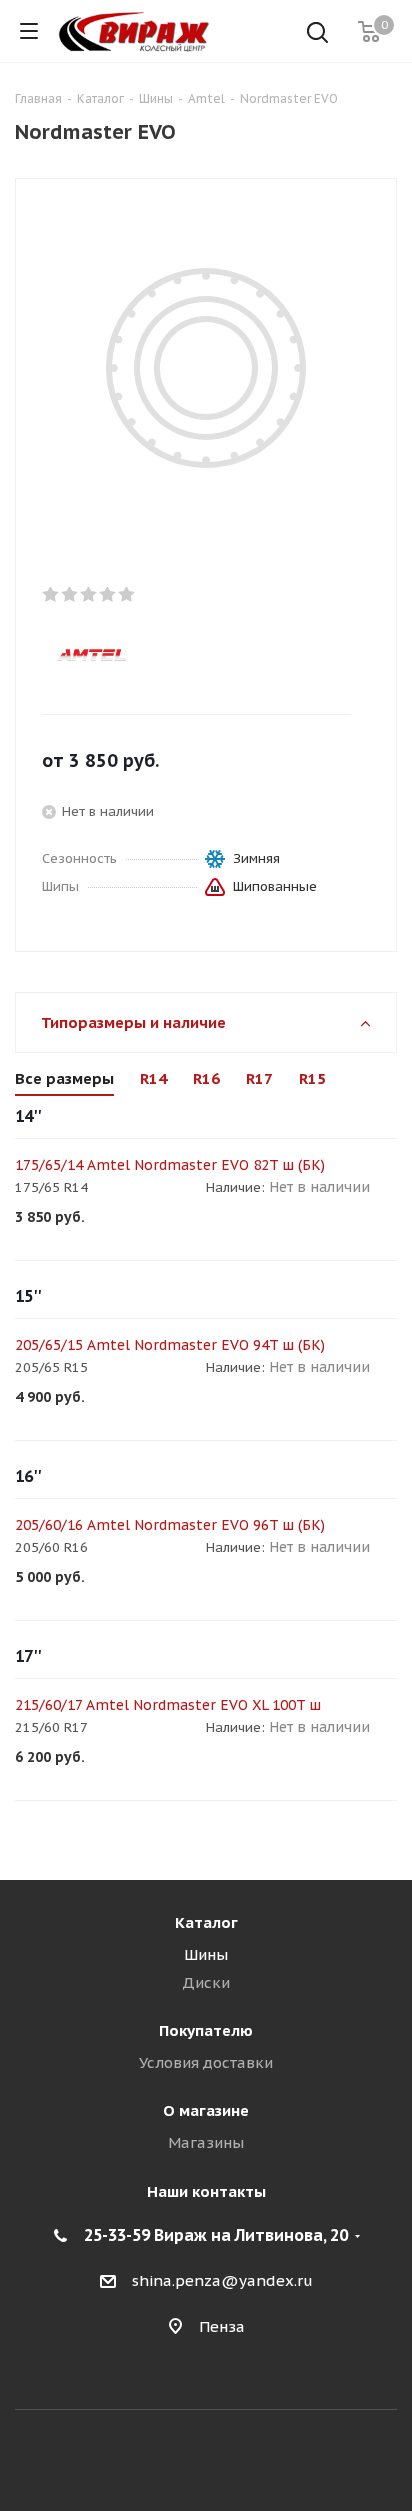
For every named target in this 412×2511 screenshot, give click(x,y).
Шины (206, 1954)
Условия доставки (206, 2062)
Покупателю (206, 2030)
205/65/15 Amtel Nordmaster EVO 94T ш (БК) (170, 1345)
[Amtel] (189, 654)
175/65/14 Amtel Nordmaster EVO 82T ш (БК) (170, 1165)
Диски (206, 1982)
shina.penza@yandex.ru (222, 2280)
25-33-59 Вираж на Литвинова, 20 (216, 2235)
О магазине (206, 2110)
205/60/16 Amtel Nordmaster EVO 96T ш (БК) (170, 1525)
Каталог (206, 1922)
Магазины (206, 2142)
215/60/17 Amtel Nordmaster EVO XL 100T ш (168, 1705)
